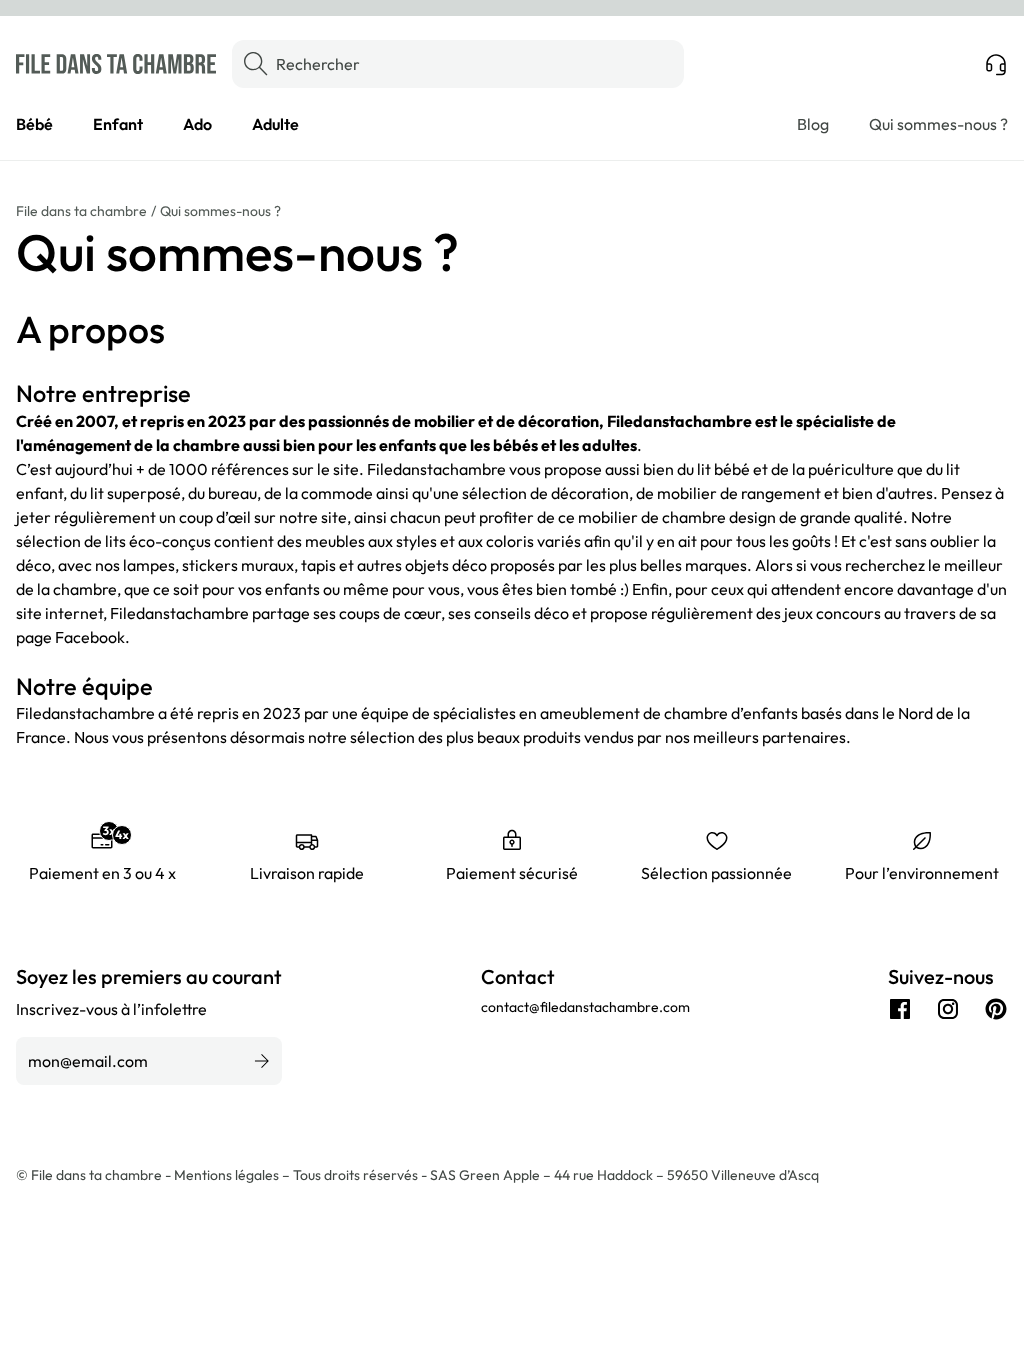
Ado (197, 124)
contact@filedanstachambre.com (585, 1007)
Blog (813, 124)
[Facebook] (900, 1009)
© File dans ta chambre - (95, 1175)
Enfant (118, 124)
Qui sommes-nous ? (938, 124)
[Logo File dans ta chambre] (116, 64)
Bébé (34, 124)
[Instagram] (948, 1009)
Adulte (275, 124)
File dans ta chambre (81, 211)
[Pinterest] (996, 1009)
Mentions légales (228, 1175)
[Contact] (996, 64)
